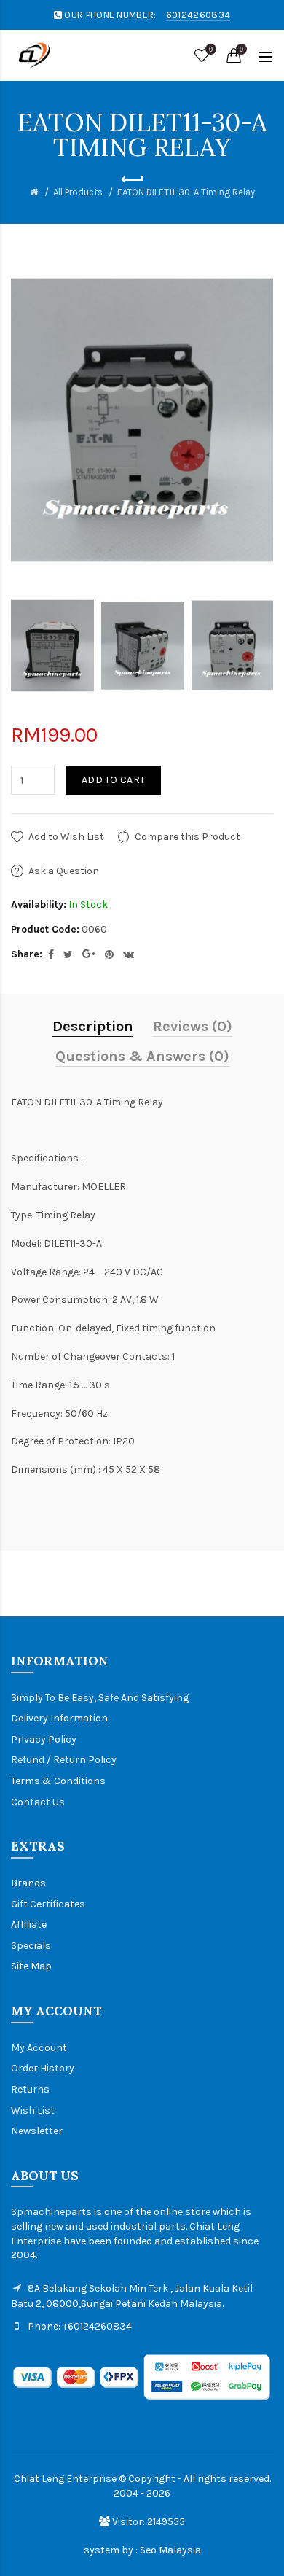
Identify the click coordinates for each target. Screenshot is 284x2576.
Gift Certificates (48, 1904)
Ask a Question (64, 871)
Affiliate (29, 1925)
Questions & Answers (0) (142, 1056)
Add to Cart (113, 780)
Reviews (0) (193, 1026)
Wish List (33, 2110)
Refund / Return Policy (64, 1760)
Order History (43, 2068)
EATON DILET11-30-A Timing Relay (186, 192)
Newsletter (37, 2131)
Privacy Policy (44, 1739)
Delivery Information (59, 1718)
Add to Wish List (66, 837)
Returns (30, 2089)
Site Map (31, 1966)
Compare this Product (188, 837)
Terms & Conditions (58, 1781)
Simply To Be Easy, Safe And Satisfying (100, 1698)
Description (93, 1026)
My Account (39, 2048)
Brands (28, 1883)
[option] (52, 646)
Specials (31, 1946)
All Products (78, 192)
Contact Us (38, 1802)
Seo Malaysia (170, 2550)
